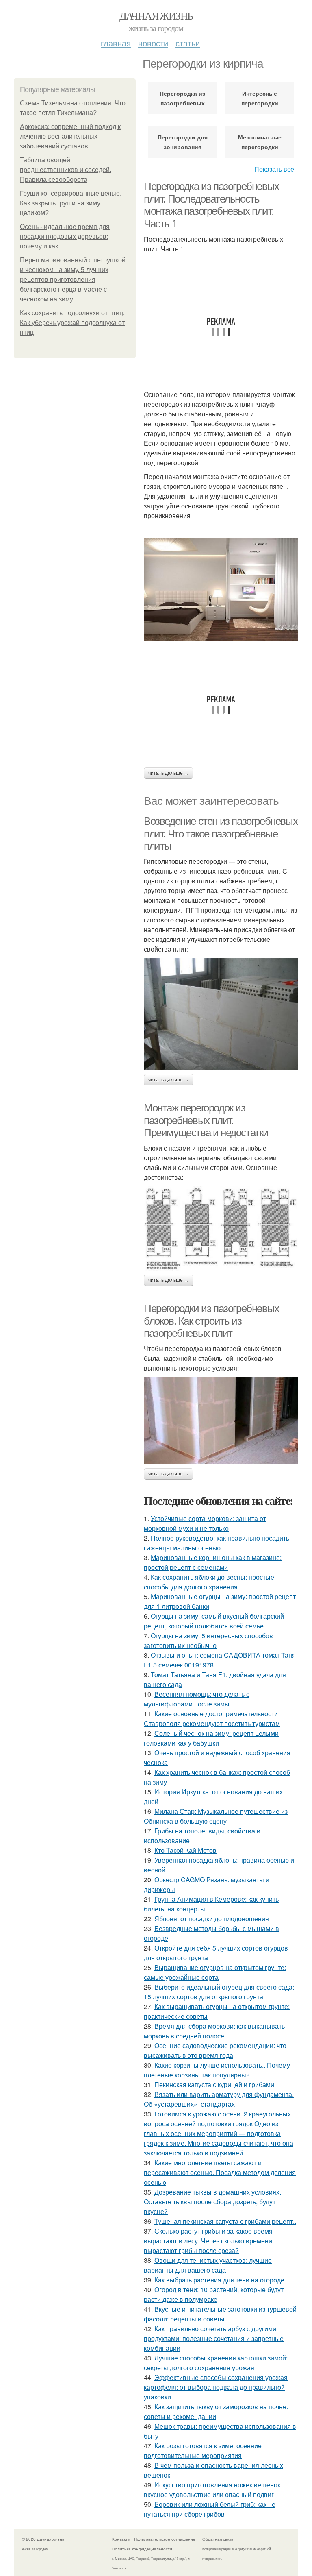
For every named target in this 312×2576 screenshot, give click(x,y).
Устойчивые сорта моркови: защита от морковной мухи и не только (205, 1523)
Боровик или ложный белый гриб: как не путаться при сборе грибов (210, 2509)
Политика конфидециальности (142, 2549)
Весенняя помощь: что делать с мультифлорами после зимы (197, 1699)
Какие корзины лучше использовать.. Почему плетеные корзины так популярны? (217, 2070)
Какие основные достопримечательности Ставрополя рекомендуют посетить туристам (212, 1718)
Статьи (188, 43)
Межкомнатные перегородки (260, 142)
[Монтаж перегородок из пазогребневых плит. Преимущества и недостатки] (221, 1228)
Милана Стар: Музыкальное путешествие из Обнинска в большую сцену (216, 1816)
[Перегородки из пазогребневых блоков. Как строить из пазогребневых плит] (221, 1421)
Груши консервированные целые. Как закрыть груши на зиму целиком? (71, 203)
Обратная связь (218, 2539)
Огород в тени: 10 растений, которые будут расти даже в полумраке (214, 2294)
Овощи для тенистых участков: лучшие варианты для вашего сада (208, 2265)
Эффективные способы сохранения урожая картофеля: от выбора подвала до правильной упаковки (216, 2387)
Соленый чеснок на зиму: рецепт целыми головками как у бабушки (211, 1738)
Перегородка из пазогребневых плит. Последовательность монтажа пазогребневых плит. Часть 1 (211, 205)
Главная (116, 43)
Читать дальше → (169, 773)
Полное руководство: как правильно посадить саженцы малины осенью (217, 1543)
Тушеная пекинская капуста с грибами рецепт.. (225, 2221)
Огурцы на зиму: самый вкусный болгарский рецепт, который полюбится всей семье (214, 1621)
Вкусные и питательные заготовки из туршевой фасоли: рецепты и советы (220, 2314)
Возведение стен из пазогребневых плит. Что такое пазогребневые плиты (221, 834)
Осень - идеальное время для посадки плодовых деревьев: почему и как (65, 236)
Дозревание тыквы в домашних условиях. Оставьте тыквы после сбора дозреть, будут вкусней (212, 2202)
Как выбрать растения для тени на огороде (219, 2280)
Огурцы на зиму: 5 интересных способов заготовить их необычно (208, 1640)
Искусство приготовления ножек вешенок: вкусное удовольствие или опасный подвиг (213, 2490)
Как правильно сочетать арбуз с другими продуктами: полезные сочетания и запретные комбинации (214, 2338)
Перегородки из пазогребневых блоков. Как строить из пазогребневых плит (211, 1321)
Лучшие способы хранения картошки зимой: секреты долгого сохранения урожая (216, 2363)
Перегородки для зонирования (183, 142)
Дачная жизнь (156, 15)
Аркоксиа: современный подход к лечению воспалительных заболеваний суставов (70, 136)
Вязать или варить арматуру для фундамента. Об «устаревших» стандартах (219, 2099)
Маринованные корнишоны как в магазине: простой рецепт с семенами (213, 1562)
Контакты (121, 2539)
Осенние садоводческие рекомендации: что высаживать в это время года (215, 2050)
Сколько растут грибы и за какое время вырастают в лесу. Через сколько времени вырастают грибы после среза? (208, 2241)
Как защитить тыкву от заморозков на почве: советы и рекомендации (216, 2411)
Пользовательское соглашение (165, 2539)
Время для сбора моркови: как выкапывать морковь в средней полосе (214, 2031)
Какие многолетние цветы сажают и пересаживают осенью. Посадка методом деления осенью (220, 2172)
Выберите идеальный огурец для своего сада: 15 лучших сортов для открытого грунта (219, 1992)
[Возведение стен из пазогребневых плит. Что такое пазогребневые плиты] (221, 1014)
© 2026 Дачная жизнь (43, 2539)
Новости (153, 43)
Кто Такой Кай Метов (185, 1850)
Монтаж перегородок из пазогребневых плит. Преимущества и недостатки (206, 1120)
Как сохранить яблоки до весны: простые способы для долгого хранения (209, 1582)
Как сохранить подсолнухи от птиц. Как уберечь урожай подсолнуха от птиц (72, 323)
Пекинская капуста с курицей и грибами (214, 2085)
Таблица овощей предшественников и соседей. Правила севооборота (66, 170)
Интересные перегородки (260, 98)
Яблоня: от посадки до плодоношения (212, 1919)
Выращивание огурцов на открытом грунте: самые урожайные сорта (215, 1972)
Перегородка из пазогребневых (182, 98)
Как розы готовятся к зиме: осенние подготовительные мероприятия (203, 2451)
